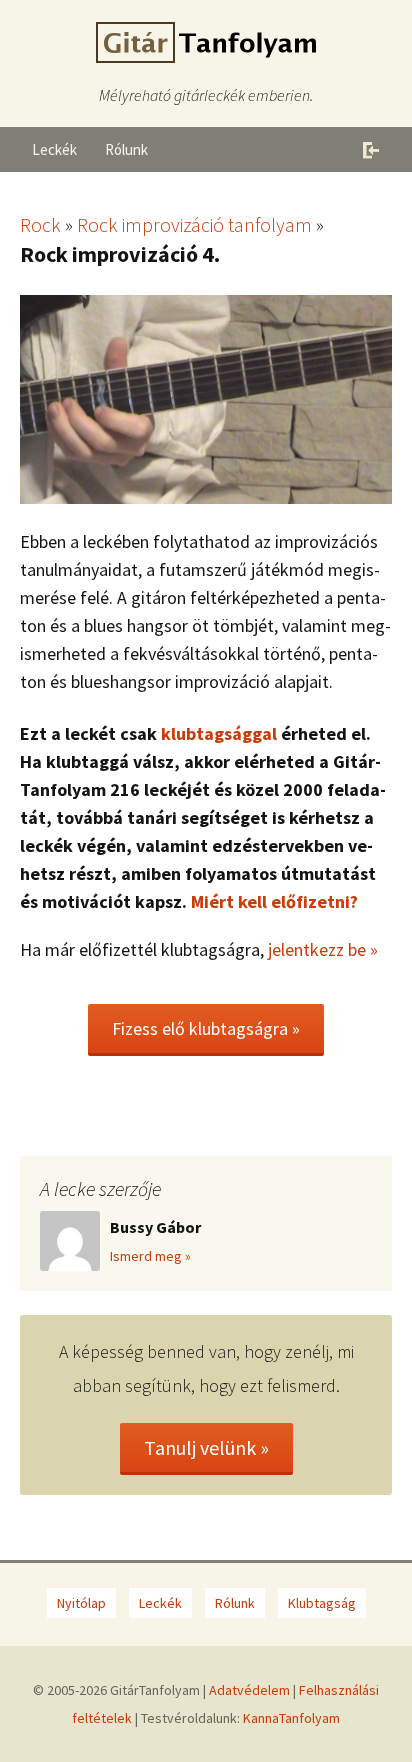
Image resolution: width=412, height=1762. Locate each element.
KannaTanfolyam (291, 1718)
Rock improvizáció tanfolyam (194, 224)
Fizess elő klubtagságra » (206, 1028)
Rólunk (126, 149)
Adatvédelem (249, 1690)
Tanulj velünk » (206, 1447)
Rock (40, 224)
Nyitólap (81, 1603)
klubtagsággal (219, 733)
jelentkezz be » (323, 949)
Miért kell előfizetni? (274, 901)
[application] (206, 399)
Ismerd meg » (150, 1256)
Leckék (54, 149)
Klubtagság (322, 1603)
